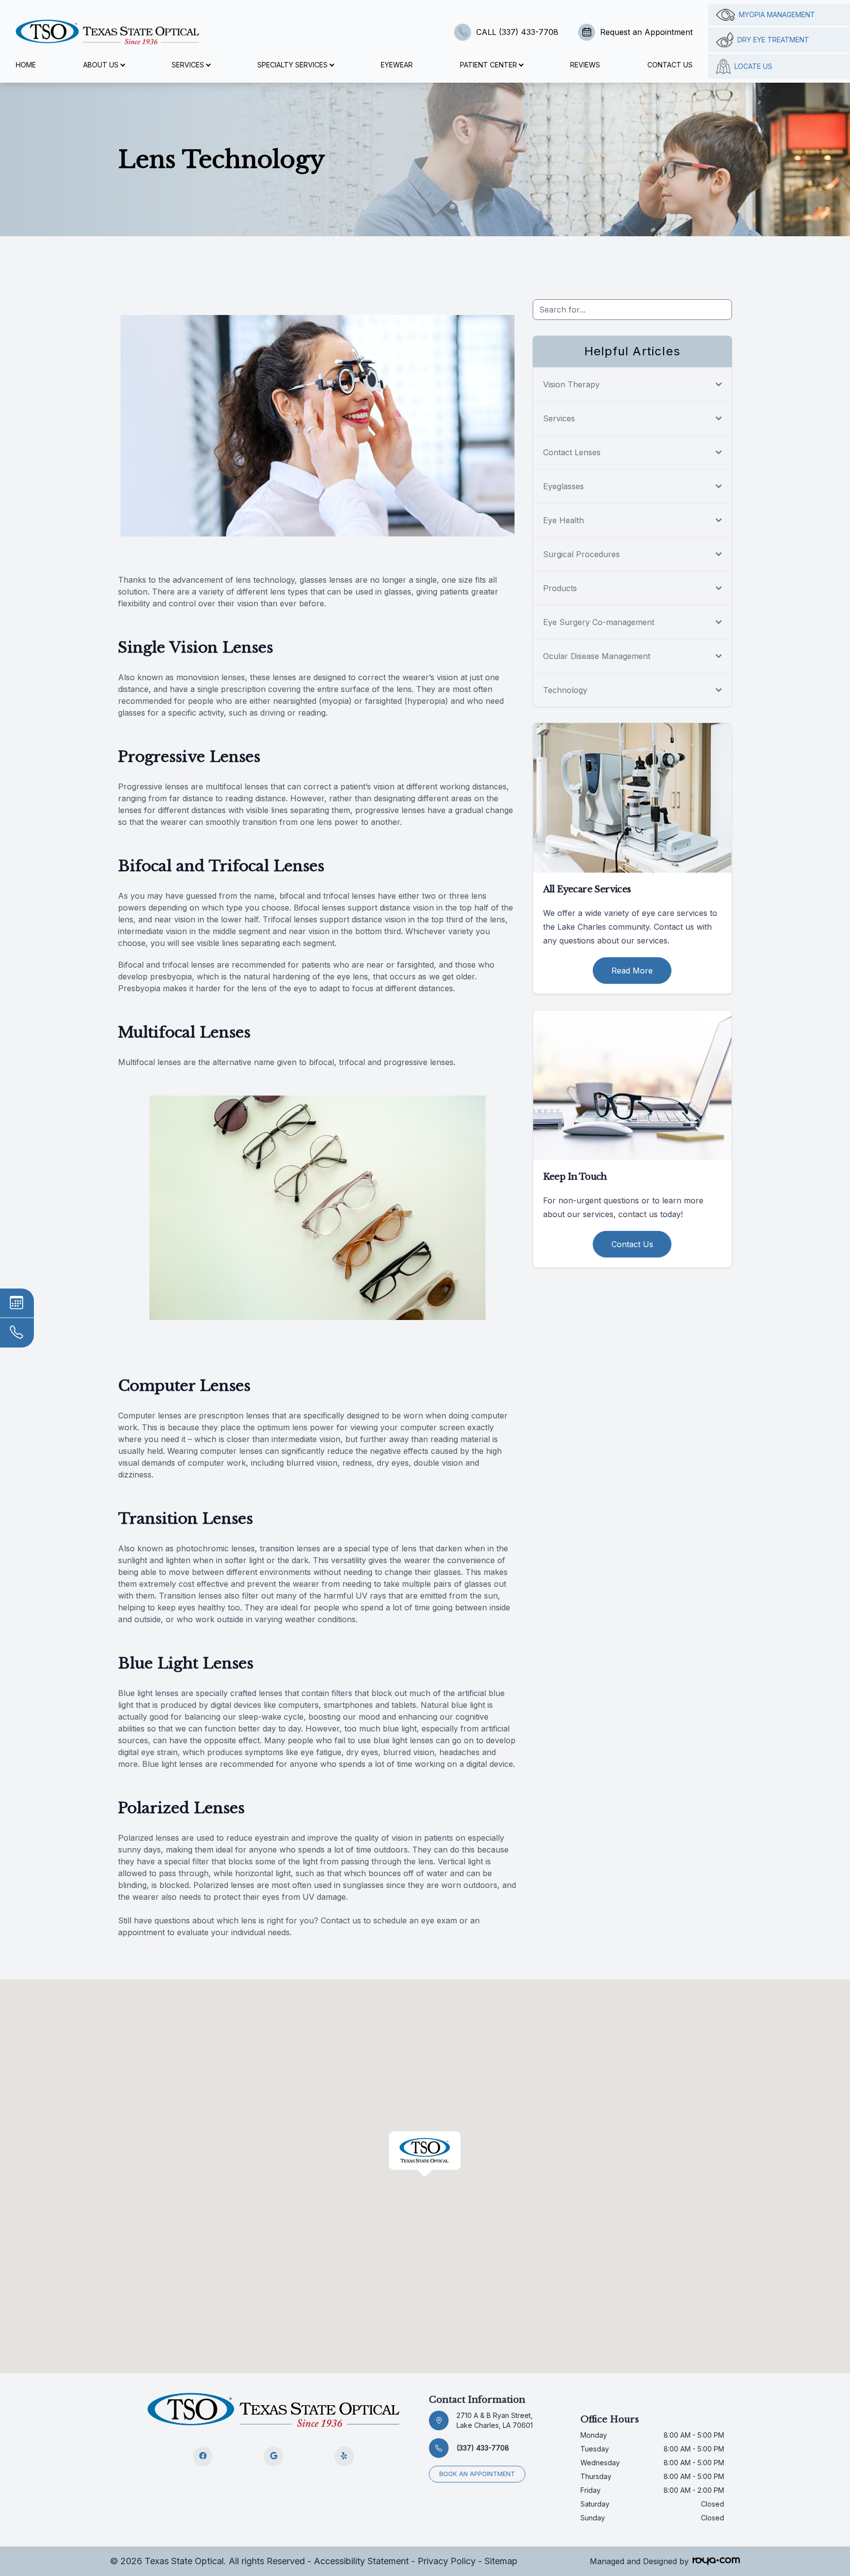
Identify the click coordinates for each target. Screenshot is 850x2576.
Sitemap (501, 2561)
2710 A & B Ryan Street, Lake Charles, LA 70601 (495, 2420)
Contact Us (670, 65)
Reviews (585, 65)
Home (26, 65)
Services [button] (188, 65)
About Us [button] (101, 65)
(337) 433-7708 (483, 2448)
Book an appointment (477, 2474)
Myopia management (777, 15)
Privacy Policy (447, 2561)
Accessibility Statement (361, 2561)
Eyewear (397, 65)
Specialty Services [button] (292, 65)
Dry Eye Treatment (773, 40)
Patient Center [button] (488, 65)
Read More (632, 971)
